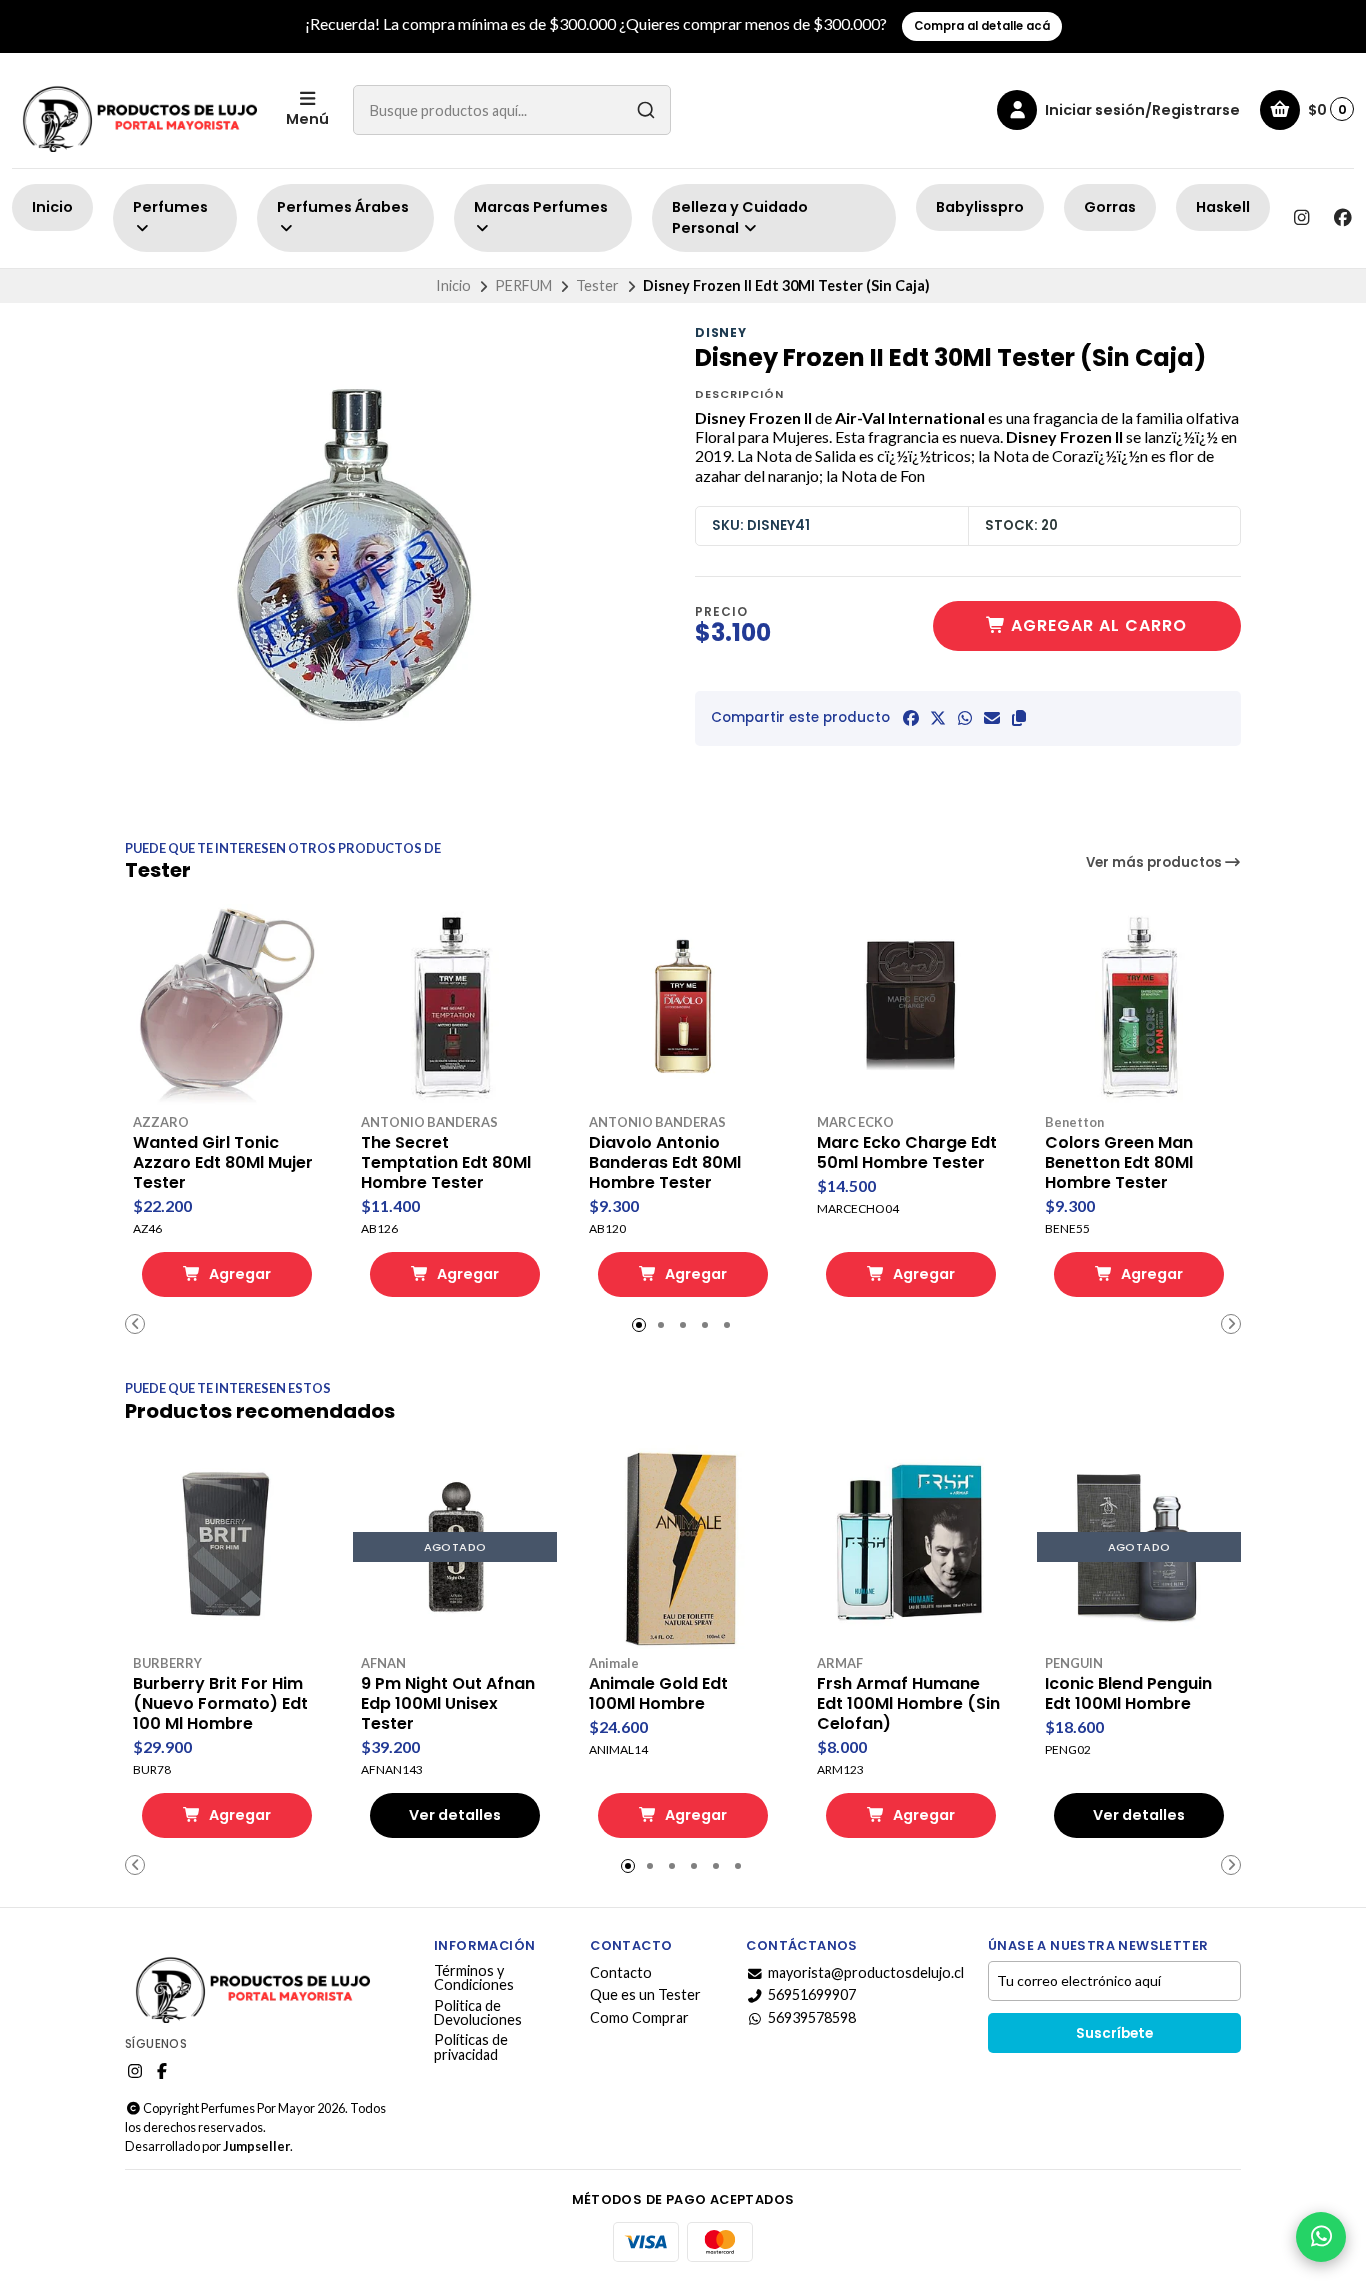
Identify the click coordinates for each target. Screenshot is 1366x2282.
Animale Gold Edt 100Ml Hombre (658, 1694)
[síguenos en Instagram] (1301, 218)
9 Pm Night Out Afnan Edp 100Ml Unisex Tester (448, 1704)
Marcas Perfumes (541, 207)
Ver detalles (455, 1815)
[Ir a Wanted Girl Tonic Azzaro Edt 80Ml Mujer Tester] (227, 1006)
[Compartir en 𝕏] (938, 718)
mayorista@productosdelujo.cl (866, 1973)
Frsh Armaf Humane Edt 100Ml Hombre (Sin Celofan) (908, 1704)
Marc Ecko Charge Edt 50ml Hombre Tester (907, 1153)
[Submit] (646, 110)
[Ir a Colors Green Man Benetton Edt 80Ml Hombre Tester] (1139, 1006)
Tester (597, 285)
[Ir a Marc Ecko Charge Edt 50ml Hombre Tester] (911, 1006)
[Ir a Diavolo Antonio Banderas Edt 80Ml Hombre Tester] (683, 1006)
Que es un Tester (645, 1995)
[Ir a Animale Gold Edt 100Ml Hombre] (683, 1547)
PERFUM (523, 285)
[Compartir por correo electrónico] (992, 718)
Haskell (1223, 207)
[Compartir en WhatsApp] (965, 718)
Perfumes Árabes (343, 207)
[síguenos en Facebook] (1343, 218)
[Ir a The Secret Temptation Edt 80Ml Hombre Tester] (455, 1006)
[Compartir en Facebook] (911, 718)
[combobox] (512, 110)
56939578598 (812, 2018)
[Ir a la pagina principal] (137, 110)
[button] (1019, 718)
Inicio (52, 207)
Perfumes (170, 207)
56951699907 (812, 1995)
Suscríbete (1114, 2033)
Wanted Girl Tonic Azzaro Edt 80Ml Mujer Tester (223, 1163)
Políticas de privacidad (471, 2047)
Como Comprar (639, 2018)
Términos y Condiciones (474, 1978)
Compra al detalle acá (982, 26)
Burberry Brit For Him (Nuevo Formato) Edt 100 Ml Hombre (220, 1704)
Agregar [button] (238, 1274)
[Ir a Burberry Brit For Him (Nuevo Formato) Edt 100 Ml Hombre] (227, 1547)
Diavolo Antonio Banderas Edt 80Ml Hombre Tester (665, 1163)
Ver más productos (1155, 862)
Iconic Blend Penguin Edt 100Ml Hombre (1128, 1694)
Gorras (1110, 207)
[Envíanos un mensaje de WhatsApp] (1321, 2237)
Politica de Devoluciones (478, 2013)
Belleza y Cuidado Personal (740, 218)
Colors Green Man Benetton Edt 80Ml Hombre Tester (1119, 1163)
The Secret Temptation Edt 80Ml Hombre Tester (446, 1163)
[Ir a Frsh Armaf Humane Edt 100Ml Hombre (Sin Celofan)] (911, 1547)
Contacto (621, 1973)
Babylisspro (980, 207)
